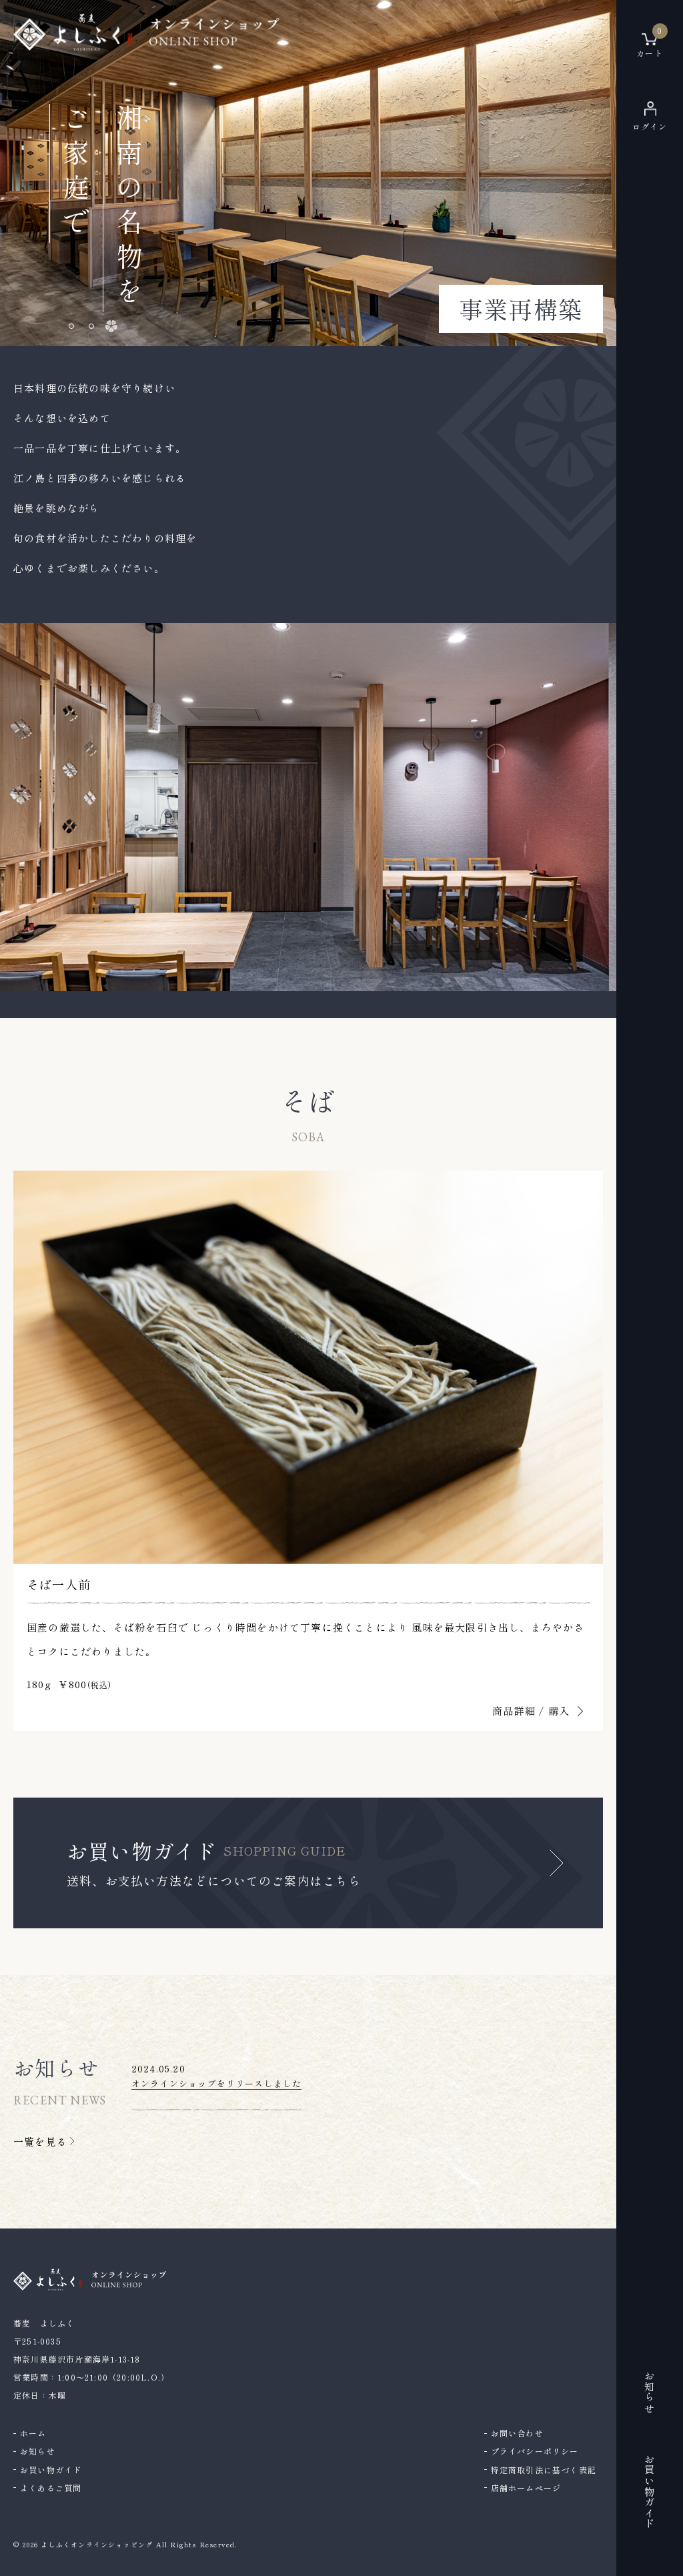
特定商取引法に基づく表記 (544, 2470)
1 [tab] (71, 326)
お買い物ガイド (51, 2470)
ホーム (33, 2433)
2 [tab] (91, 326)
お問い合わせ (517, 2433)
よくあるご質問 (51, 2488)
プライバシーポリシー (535, 2451)
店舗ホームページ (526, 2488)
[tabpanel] (308, 173)
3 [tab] (111, 326)
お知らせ (38, 2451)
